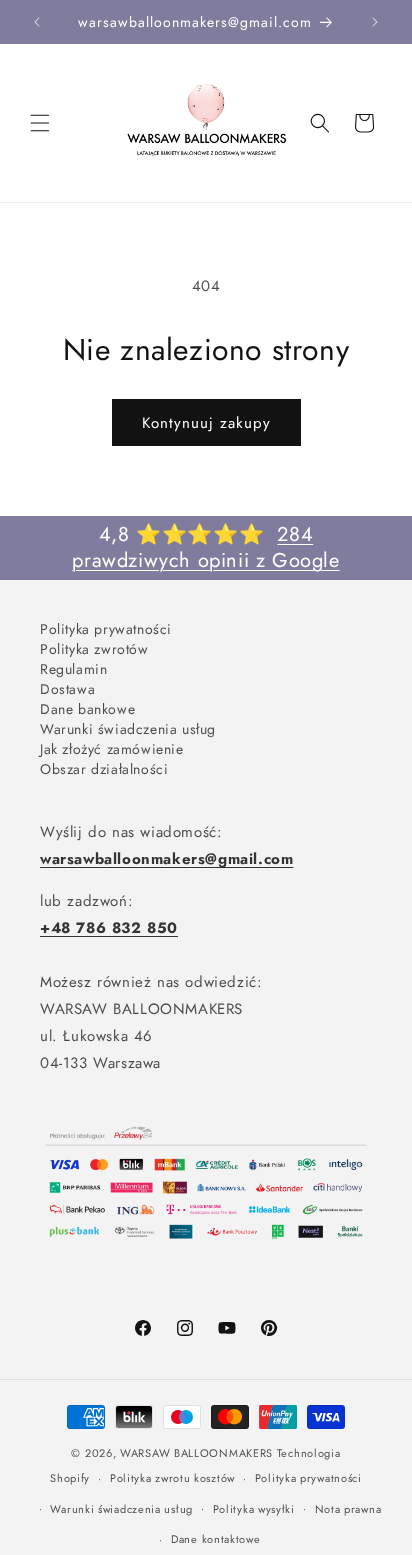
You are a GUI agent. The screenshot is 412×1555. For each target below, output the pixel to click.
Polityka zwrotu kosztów (172, 1478)
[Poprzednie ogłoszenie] (37, 22)
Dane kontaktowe (216, 1539)
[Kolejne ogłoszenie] (375, 22)
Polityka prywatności (106, 628)
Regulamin (73, 668)
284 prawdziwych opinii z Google (205, 547)
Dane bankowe (87, 708)
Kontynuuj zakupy (206, 423)
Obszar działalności (104, 768)
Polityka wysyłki (254, 1509)
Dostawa (67, 688)
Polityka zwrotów (94, 648)
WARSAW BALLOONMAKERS (196, 1453)
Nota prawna (348, 1509)
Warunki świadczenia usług (128, 728)
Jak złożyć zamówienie (112, 748)
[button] (40, 123)
